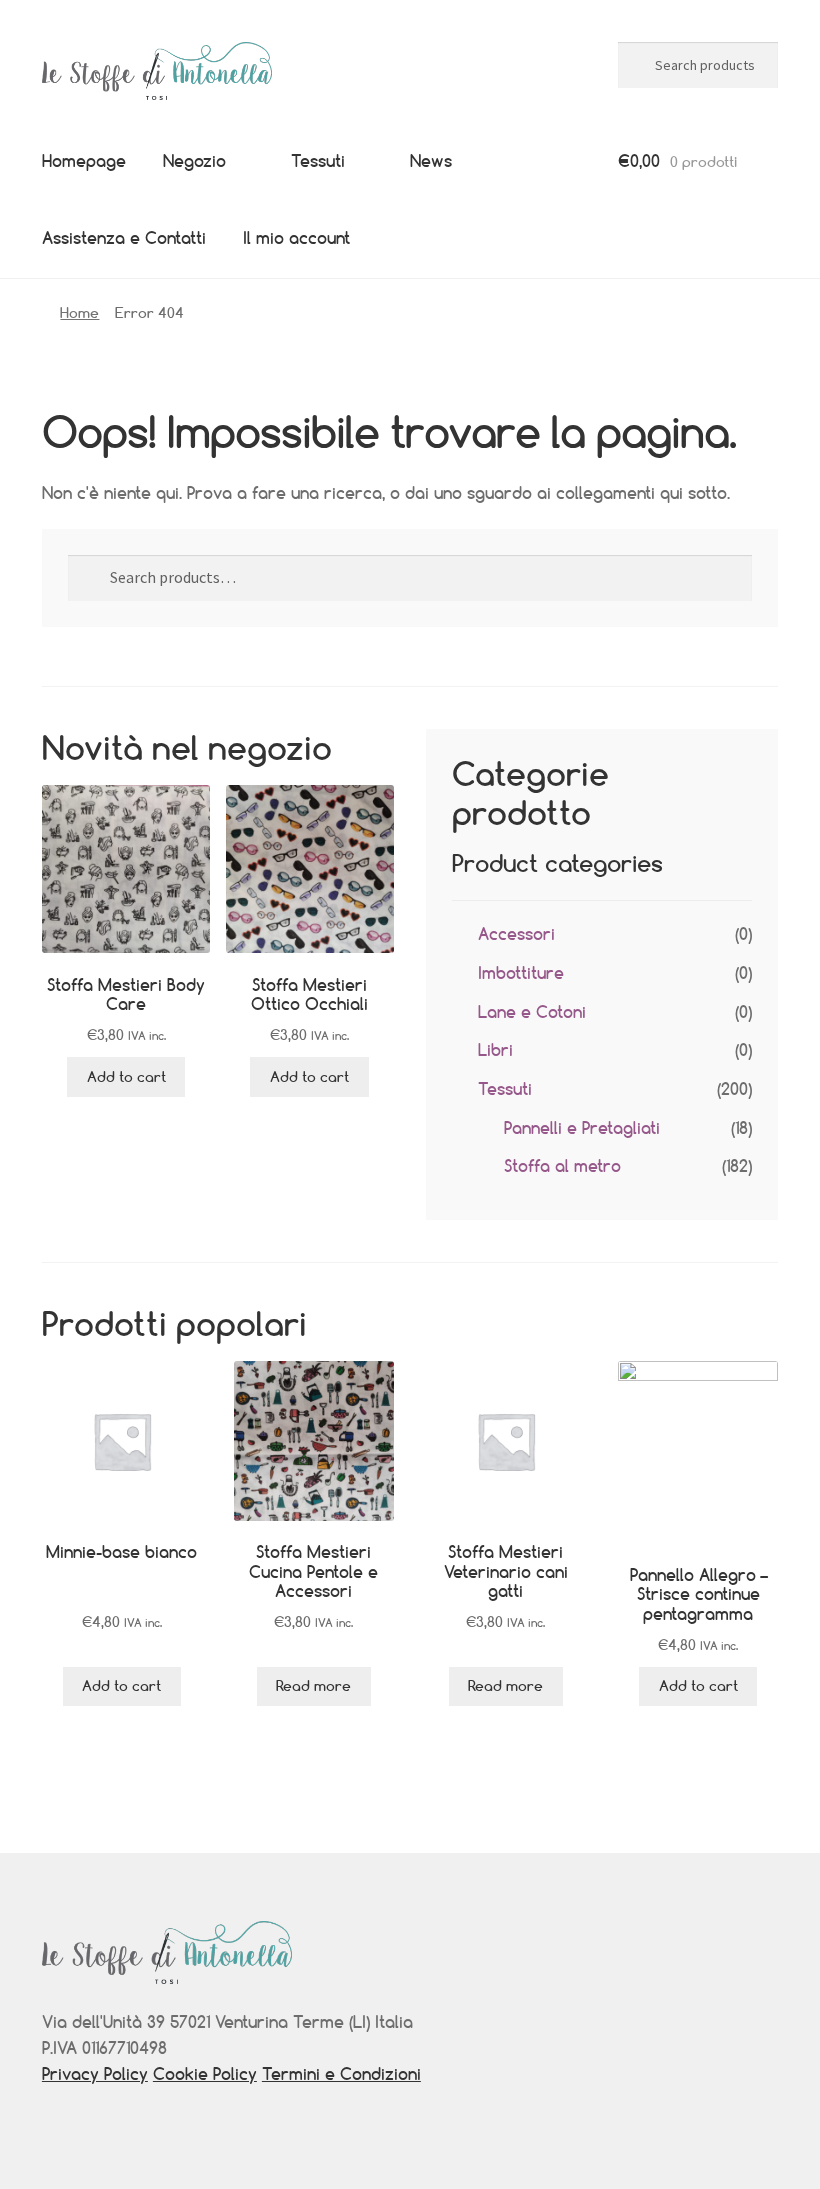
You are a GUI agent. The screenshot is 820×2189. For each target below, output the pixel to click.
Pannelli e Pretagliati (582, 1128)
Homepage (84, 161)
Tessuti (318, 161)
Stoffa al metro (562, 1166)
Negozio (194, 161)
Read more (313, 1685)
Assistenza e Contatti (124, 238)
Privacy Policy (95, 2074)
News (431, 161)
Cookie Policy (205, 2074)
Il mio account (296, 238)
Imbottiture (521, 973)
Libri (495, 1050)
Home (79, 312)
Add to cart (126, 1076)
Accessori (516, 934)
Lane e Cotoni (532, 1012)
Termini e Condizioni (341, 2074)
